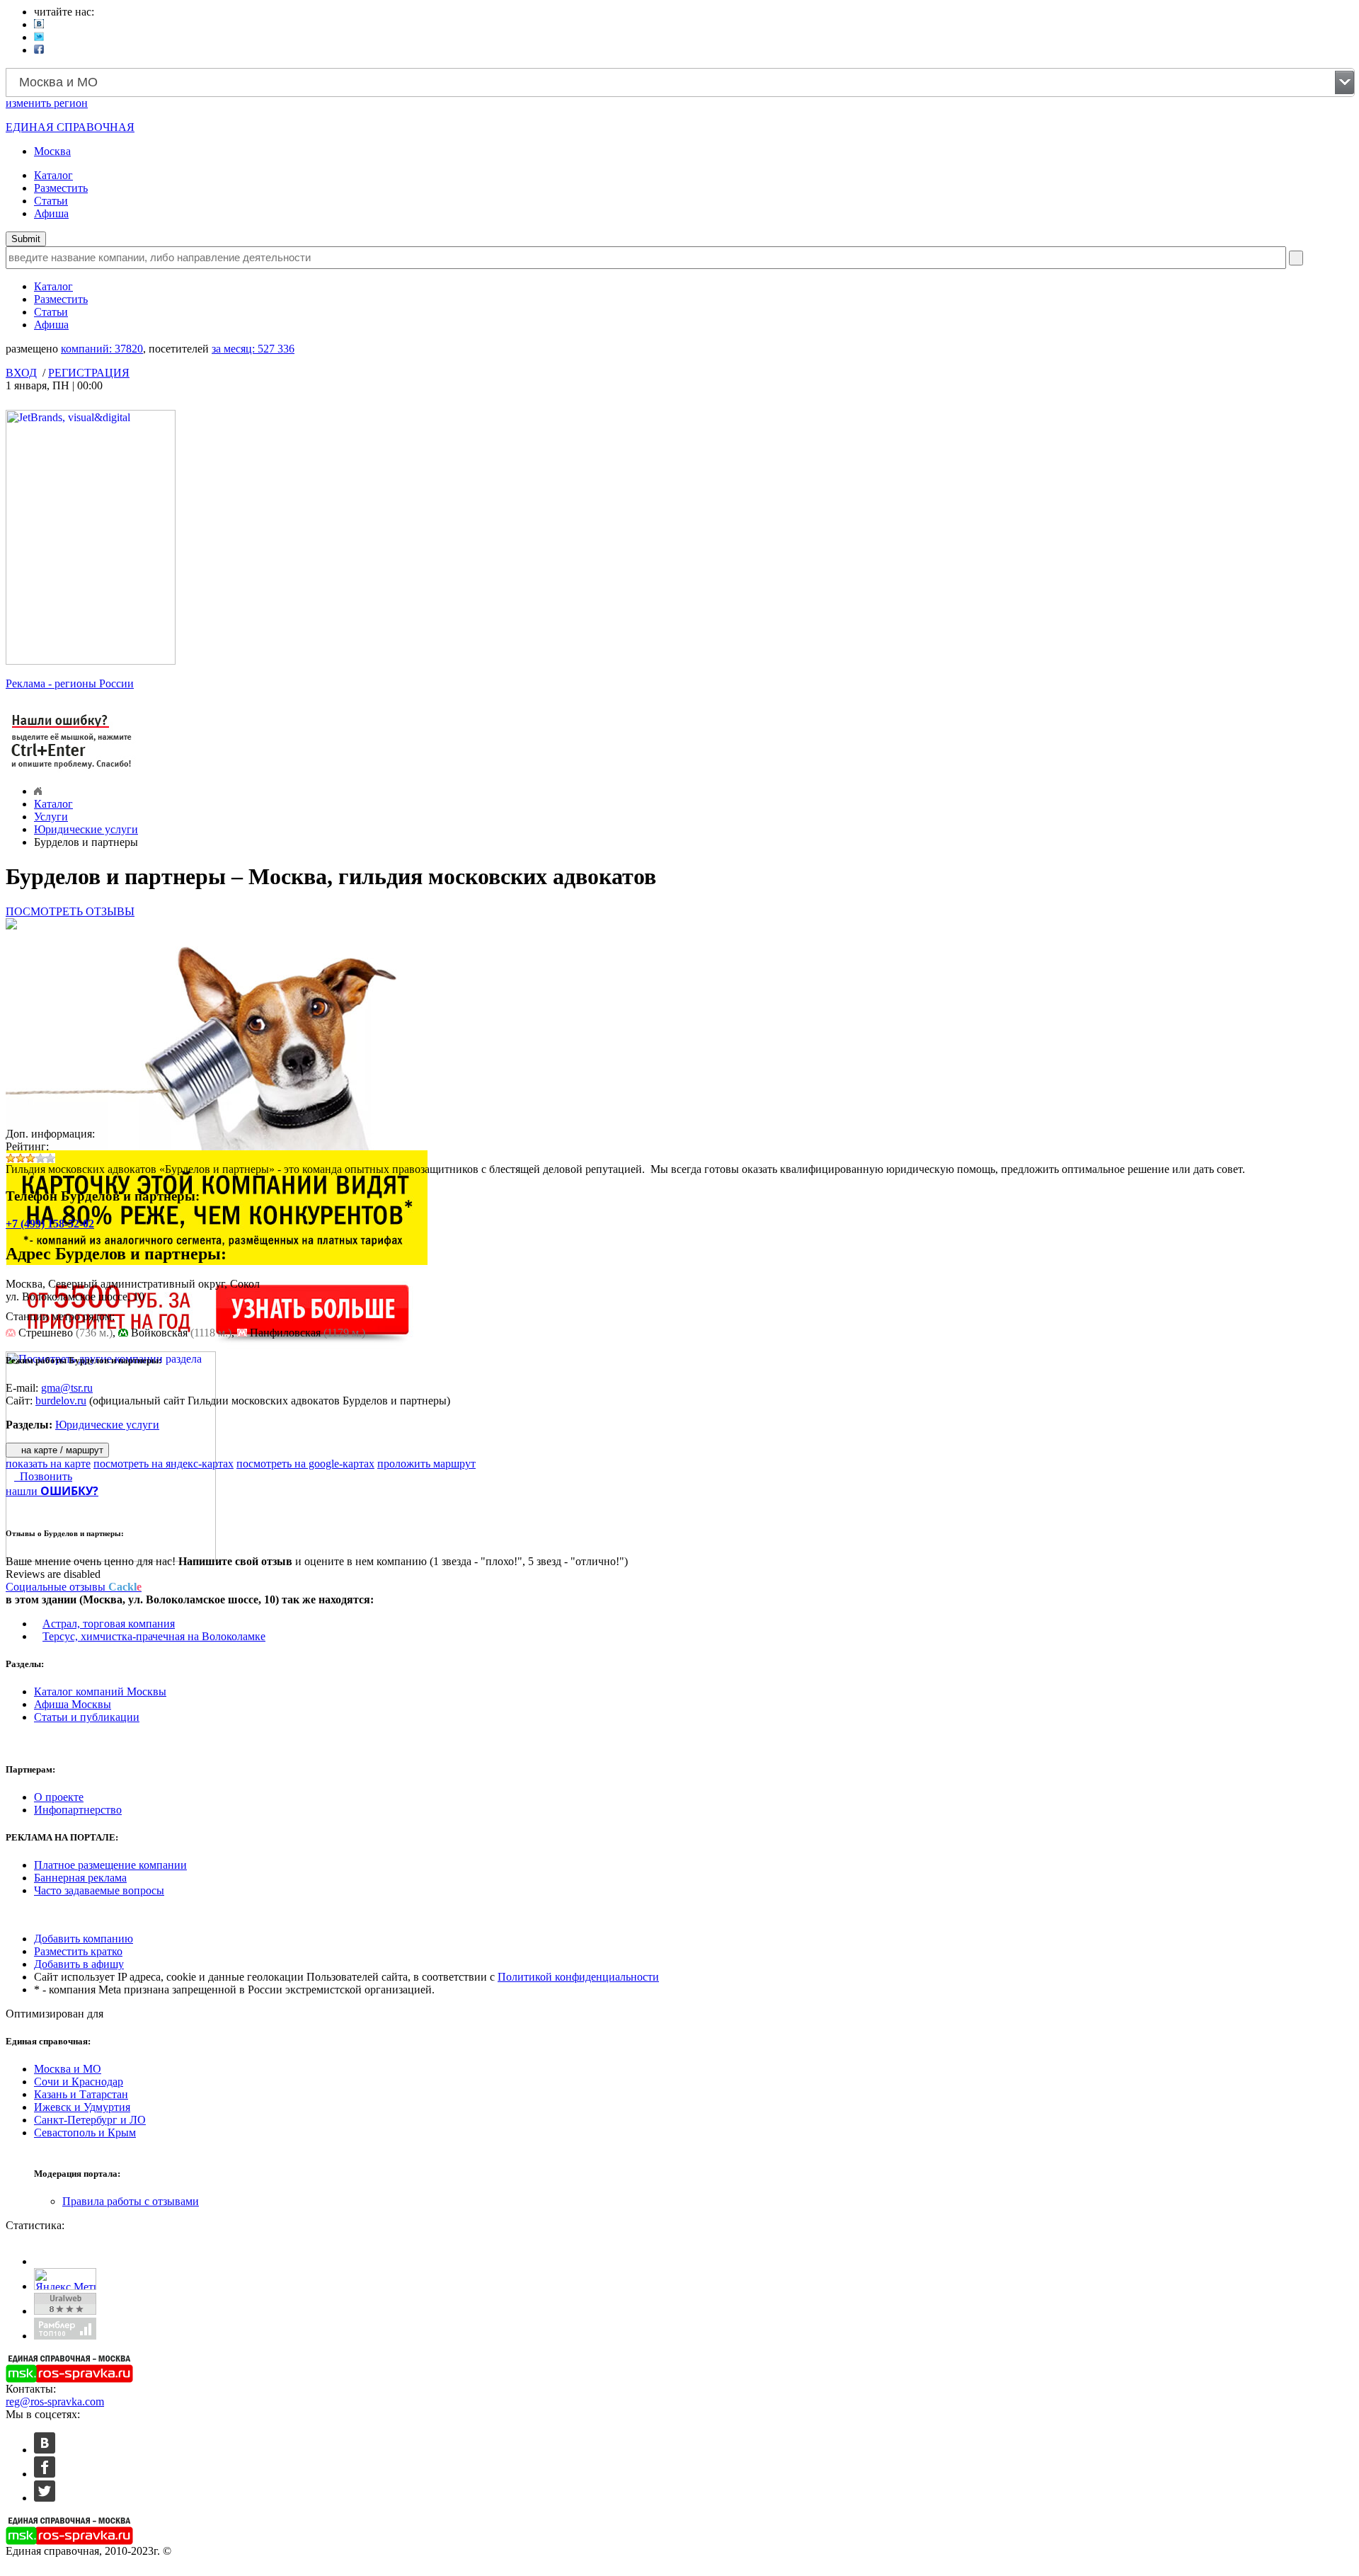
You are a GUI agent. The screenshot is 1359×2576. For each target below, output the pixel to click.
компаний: (102, 349)
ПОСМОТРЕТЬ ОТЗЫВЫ (70, 911)
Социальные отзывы (74, 1587)
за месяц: (253, 349)
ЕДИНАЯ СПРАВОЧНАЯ (70, 127)
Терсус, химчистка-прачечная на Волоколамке (154, 1636)
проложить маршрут (426, 1464)
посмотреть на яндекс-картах (164, 1464)
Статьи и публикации (87, 1717)
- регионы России (70, 683)
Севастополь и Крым (85, 2133)
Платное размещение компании (110, 1865)
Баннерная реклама (80, 1878)
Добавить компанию (84, 1939)
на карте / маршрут (61, 1450)
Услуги (51, 817)
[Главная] (38, 791)
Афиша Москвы (73, 1704)
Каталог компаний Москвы (100, 1691)
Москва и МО (68, 2069)
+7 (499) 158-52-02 (50, 1224)
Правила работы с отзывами (131, 2201)
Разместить (61, 188)
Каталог (53, 175)
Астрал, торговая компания (109, 1624)
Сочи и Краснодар (79, 2082)
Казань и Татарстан (81, 2094)
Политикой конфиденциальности (578, 1977)
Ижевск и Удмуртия (82, 2107)
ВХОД (21, 373)
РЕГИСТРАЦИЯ (89, 373)
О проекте (59, 1797)
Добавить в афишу (79, 1964)
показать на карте (48, 1464)
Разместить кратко (78, 1951)
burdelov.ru (61, 1401)
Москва (52, 151)
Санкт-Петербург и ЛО (90, 2120)
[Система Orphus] (72, 770)
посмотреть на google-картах (305, 1464)
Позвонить (43, 1476)
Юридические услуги (86, 829)
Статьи (51, 201)
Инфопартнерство (78, 1810)
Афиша (51, 213)
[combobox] (680, 82)
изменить (47, 103)
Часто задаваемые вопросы (99, 1890)
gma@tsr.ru (67, 1388)
